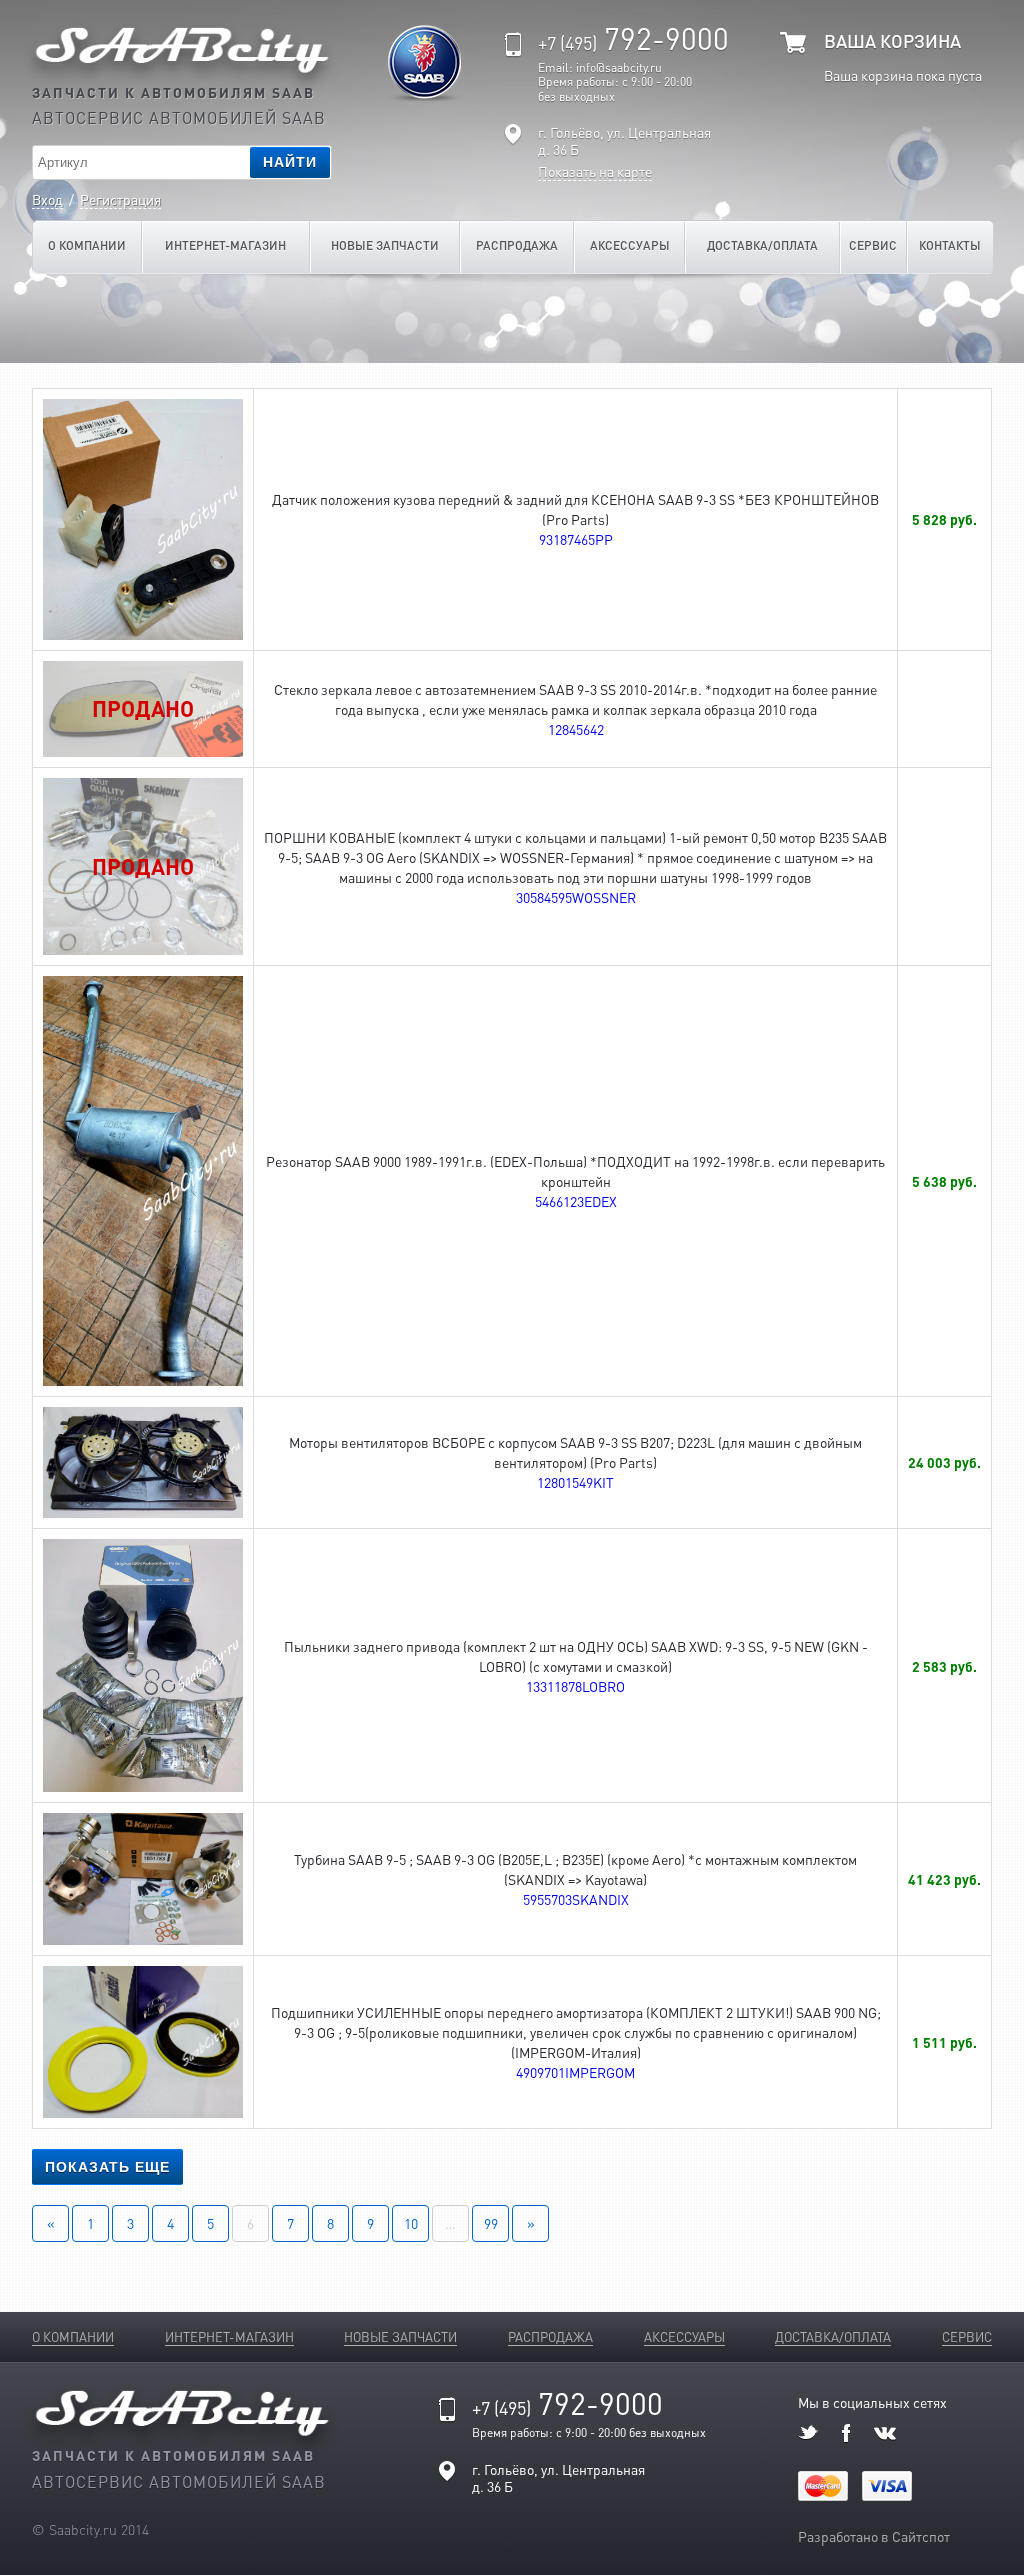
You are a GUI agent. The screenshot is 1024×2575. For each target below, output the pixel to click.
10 (411, 2223)
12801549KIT (575, 1482)
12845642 (576, 729)
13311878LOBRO (575, 1686)
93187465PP (576, 539)
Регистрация (120, 199)
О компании (87, 245)
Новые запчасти (385, 245)
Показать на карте (595, 171)
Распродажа (517, 245)
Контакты (950, 245)
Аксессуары (630, 245)
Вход (47, 199)
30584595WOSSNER (576, 897)
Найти (290, 162)
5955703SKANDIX (576, 1899)
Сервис (873, 245)
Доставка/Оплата (762, 245)
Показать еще (107, 2167)
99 (491, 2223)
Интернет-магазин (225, 245)
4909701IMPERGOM (575, 2072)
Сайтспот (921, 2536)
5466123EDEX (576, 1201)
